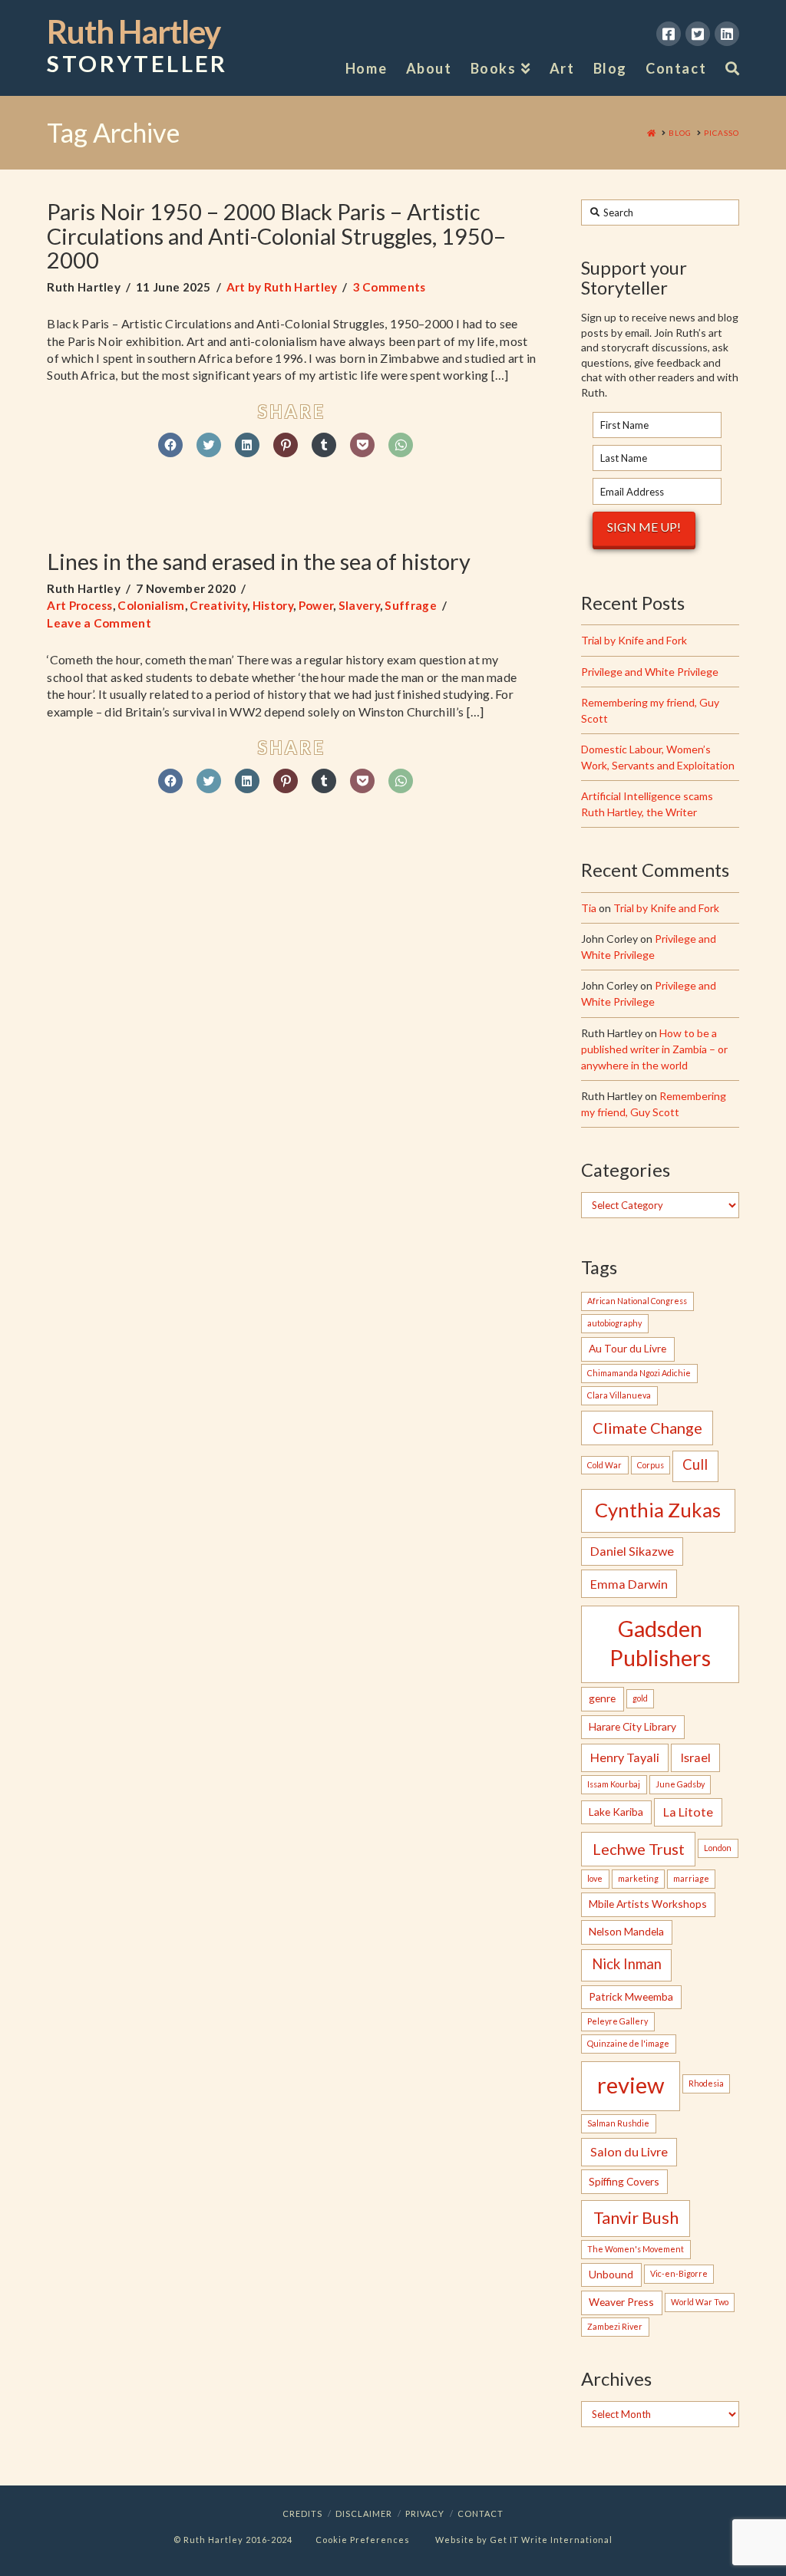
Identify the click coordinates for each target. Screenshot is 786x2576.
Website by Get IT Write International (524, 2540)
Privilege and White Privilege (650, 672)
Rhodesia (706, 2083)
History (273, 605)
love (595, 1878)
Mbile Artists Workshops (648, 1904)
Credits (302, 2513)
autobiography (614, 1323)
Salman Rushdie (618, 2123)
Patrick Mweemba (631, 1996)
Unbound (611, 2274)
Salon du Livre (629, 2151)
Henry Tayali (625, 1757)
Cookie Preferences (363, 2540)
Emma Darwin (629, 1584)
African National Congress (637, 1301)
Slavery (359, 605)
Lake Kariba (616, 1812)
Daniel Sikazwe (632, 1551)
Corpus (651, 1465)
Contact (481, 2513)
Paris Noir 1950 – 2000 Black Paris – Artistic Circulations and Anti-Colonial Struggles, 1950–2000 (276, 236)
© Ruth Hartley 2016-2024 (233, 2540)
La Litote (688, 1812)
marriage (691, 1878)
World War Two (700, 2302)
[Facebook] (669, 34)
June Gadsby (680, 1784)
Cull (695, 1464)
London (718, 1848)
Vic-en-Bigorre (679, 2273)
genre (602, 1698)
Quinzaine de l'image (628, 2043)
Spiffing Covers (624, 2181)
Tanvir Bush (636, 2218)
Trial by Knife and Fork (634, 640)
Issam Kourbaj (614, 1784)
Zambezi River (615, 2326)
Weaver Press (621, 2302)
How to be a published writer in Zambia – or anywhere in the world (654, 1049)
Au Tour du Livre (627, 1348)
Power (316, 605)
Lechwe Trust (639, 1849)
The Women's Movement (636, 2249)
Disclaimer (364, 2513)
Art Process (79, 605)
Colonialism (151, 605)
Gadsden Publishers (660, 1643)
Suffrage (410, 605)
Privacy (425, 2513)
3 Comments (390, 287)
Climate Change (647, 1428)
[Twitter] (698, 34)
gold (640, 1698)
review (631, 2085)
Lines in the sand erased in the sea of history (259, 561)
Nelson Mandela (626, 1931)
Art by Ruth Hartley (282, 287)
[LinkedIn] (727, 34)
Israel (695, 1757)
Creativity (218, 605)
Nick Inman (627, 1964)
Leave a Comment (99, 623)
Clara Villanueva (619, 1395)
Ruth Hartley (137, 46)
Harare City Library (632, 1726)
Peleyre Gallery (618, 2021)
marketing (638, 1878)
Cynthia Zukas (658, 1510)
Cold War (604, 1465)
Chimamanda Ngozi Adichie (639, 1373)
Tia (589, 908)
